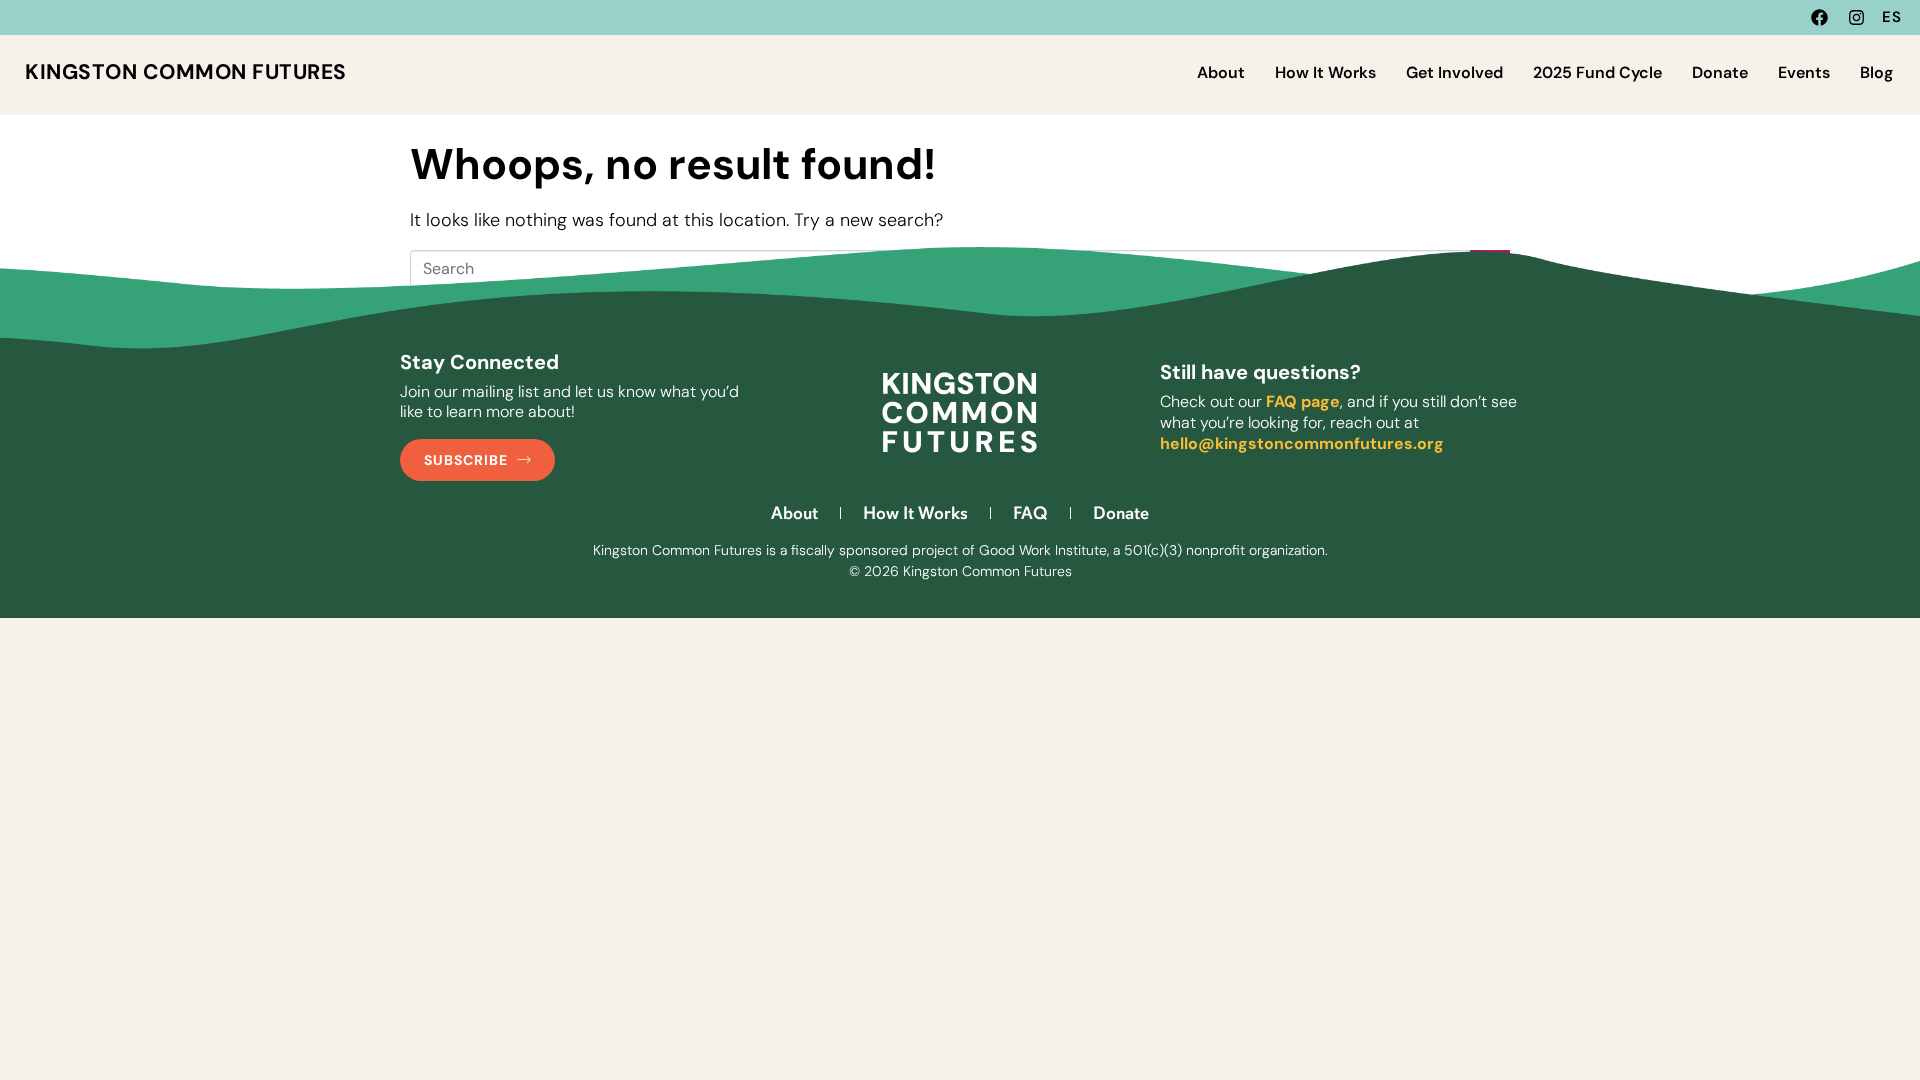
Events (1804, 72)
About (1221, 72)
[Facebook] (1819, 17)
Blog (1876, 72)
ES (1892, 17)
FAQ (1030, 513)
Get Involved (1454, 72)
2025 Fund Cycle (1597, 72)
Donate (1720, 72)
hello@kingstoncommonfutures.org (1302, 443)
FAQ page (1303, 401)
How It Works (1325, 72)
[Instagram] (1856, 17)
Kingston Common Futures (186, 72)
